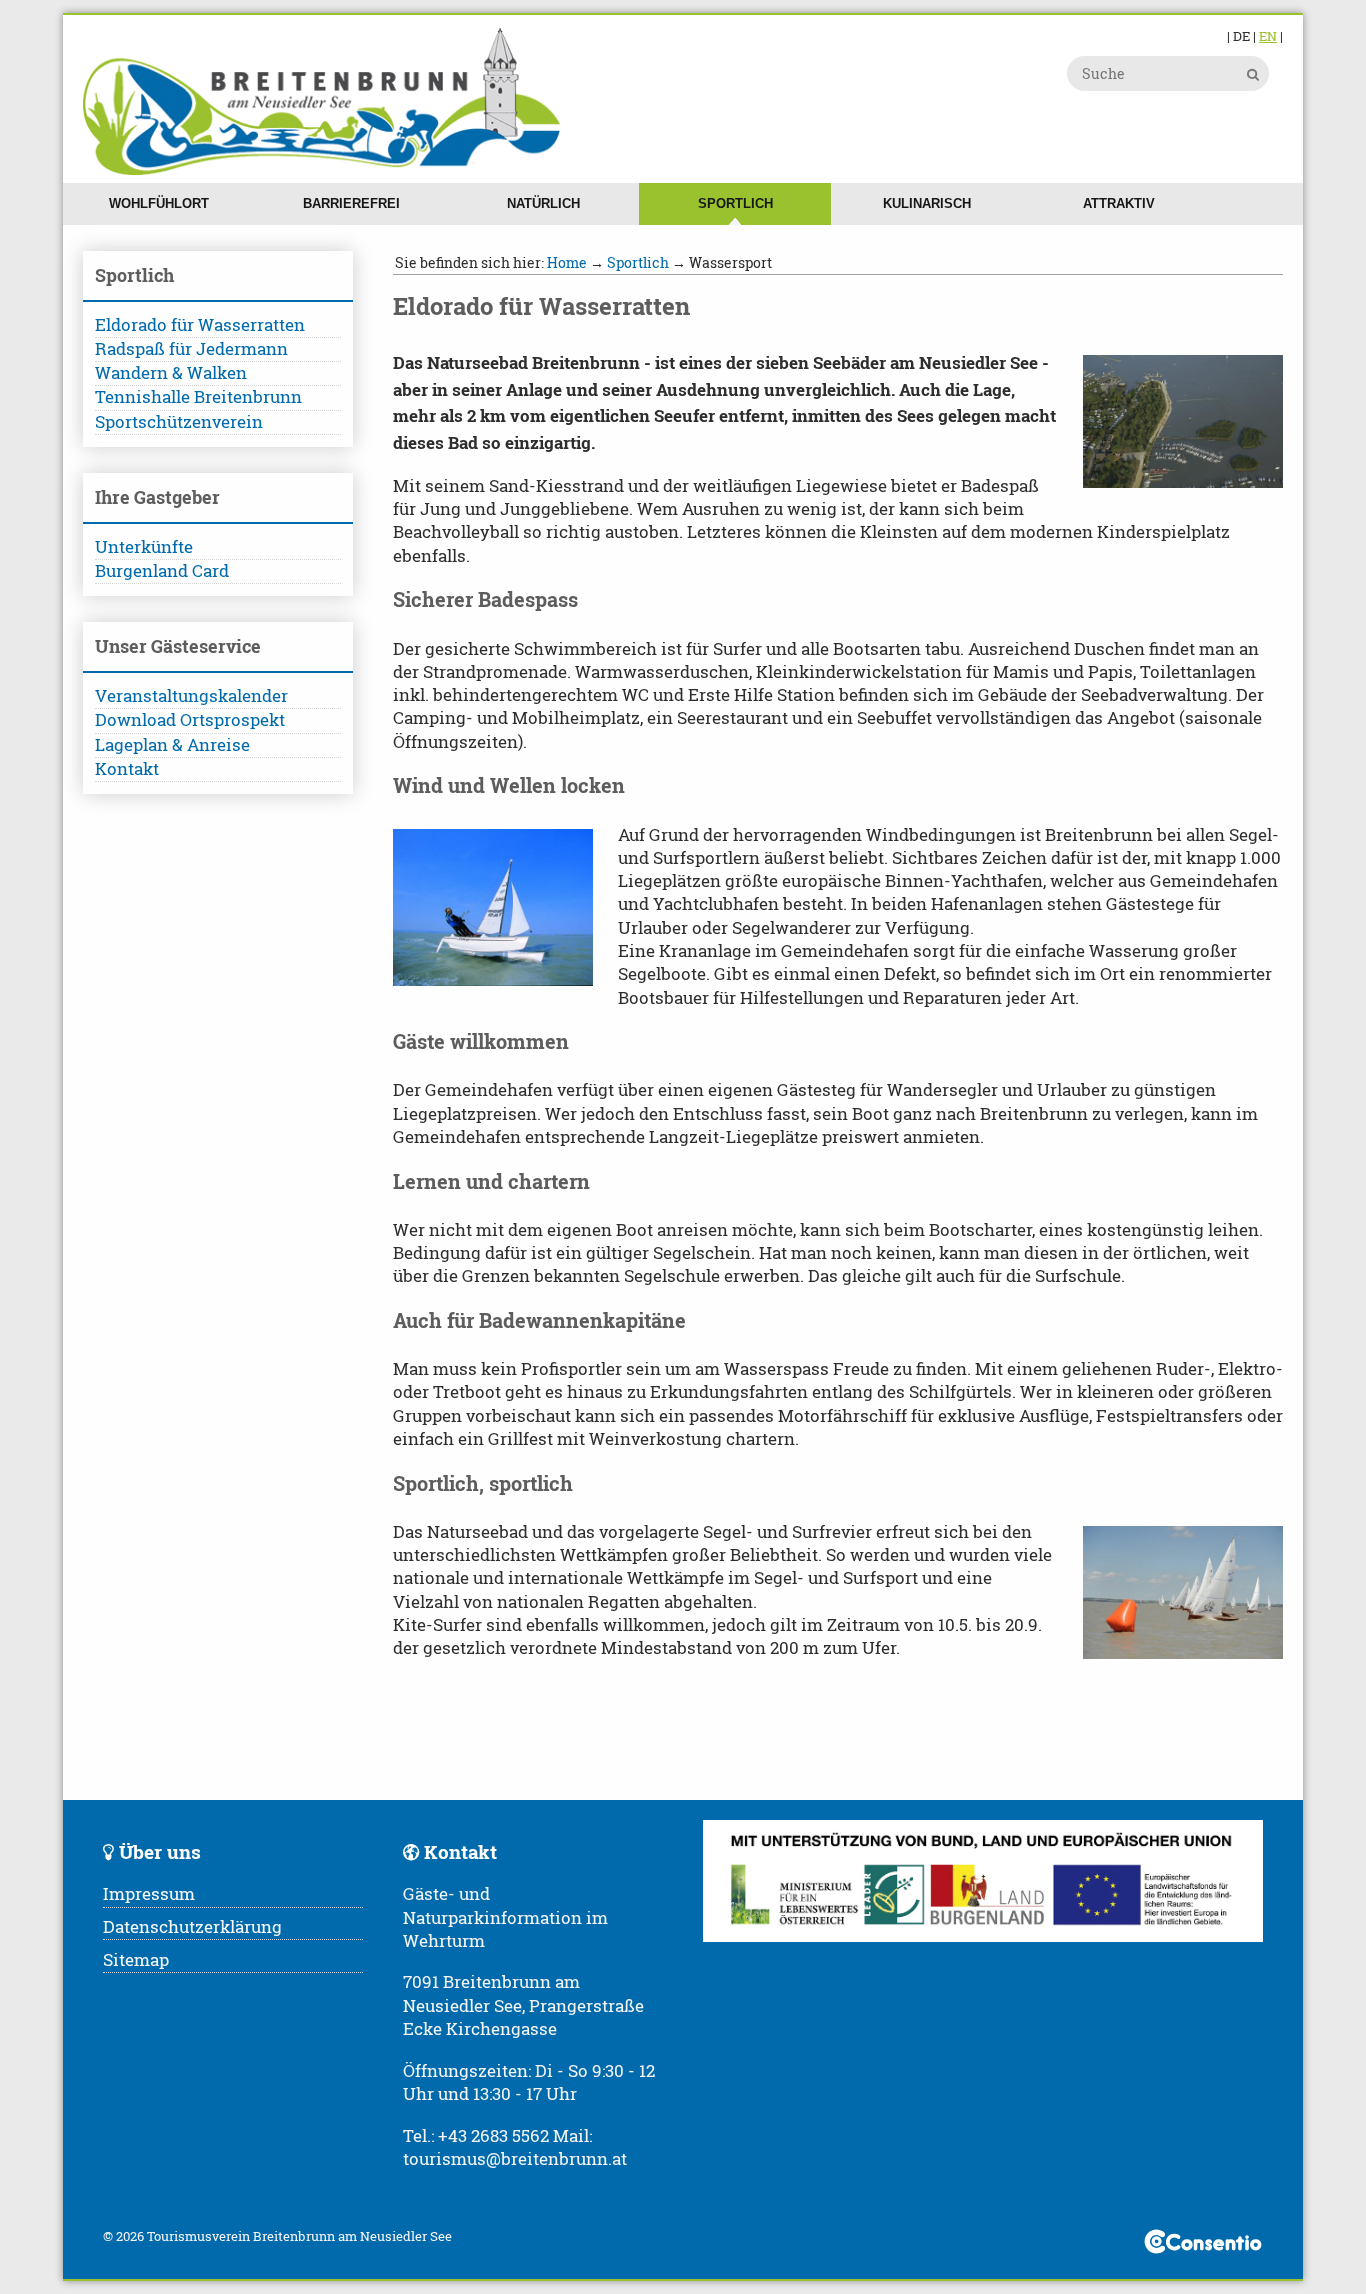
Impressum (149, 1894)
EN (1268, 36)
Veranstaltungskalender (191, 696)
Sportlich (735, 203)
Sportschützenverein (179, 422)
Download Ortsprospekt (190, 720)
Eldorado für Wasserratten (200, 325)
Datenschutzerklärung (192, 1927)
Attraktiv (1119, 203)
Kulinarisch (927, 203)
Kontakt (127, 769)
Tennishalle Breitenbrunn (198, 397)
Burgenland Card (162, 571)
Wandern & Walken (171, 373)
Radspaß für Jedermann (191, 349)
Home (567, 262)
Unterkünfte (144, 547)
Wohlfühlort (159, 203)
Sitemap (136, 1960)
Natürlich (543, 203)
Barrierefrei (351, 203)
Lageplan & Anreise (172, 745)
